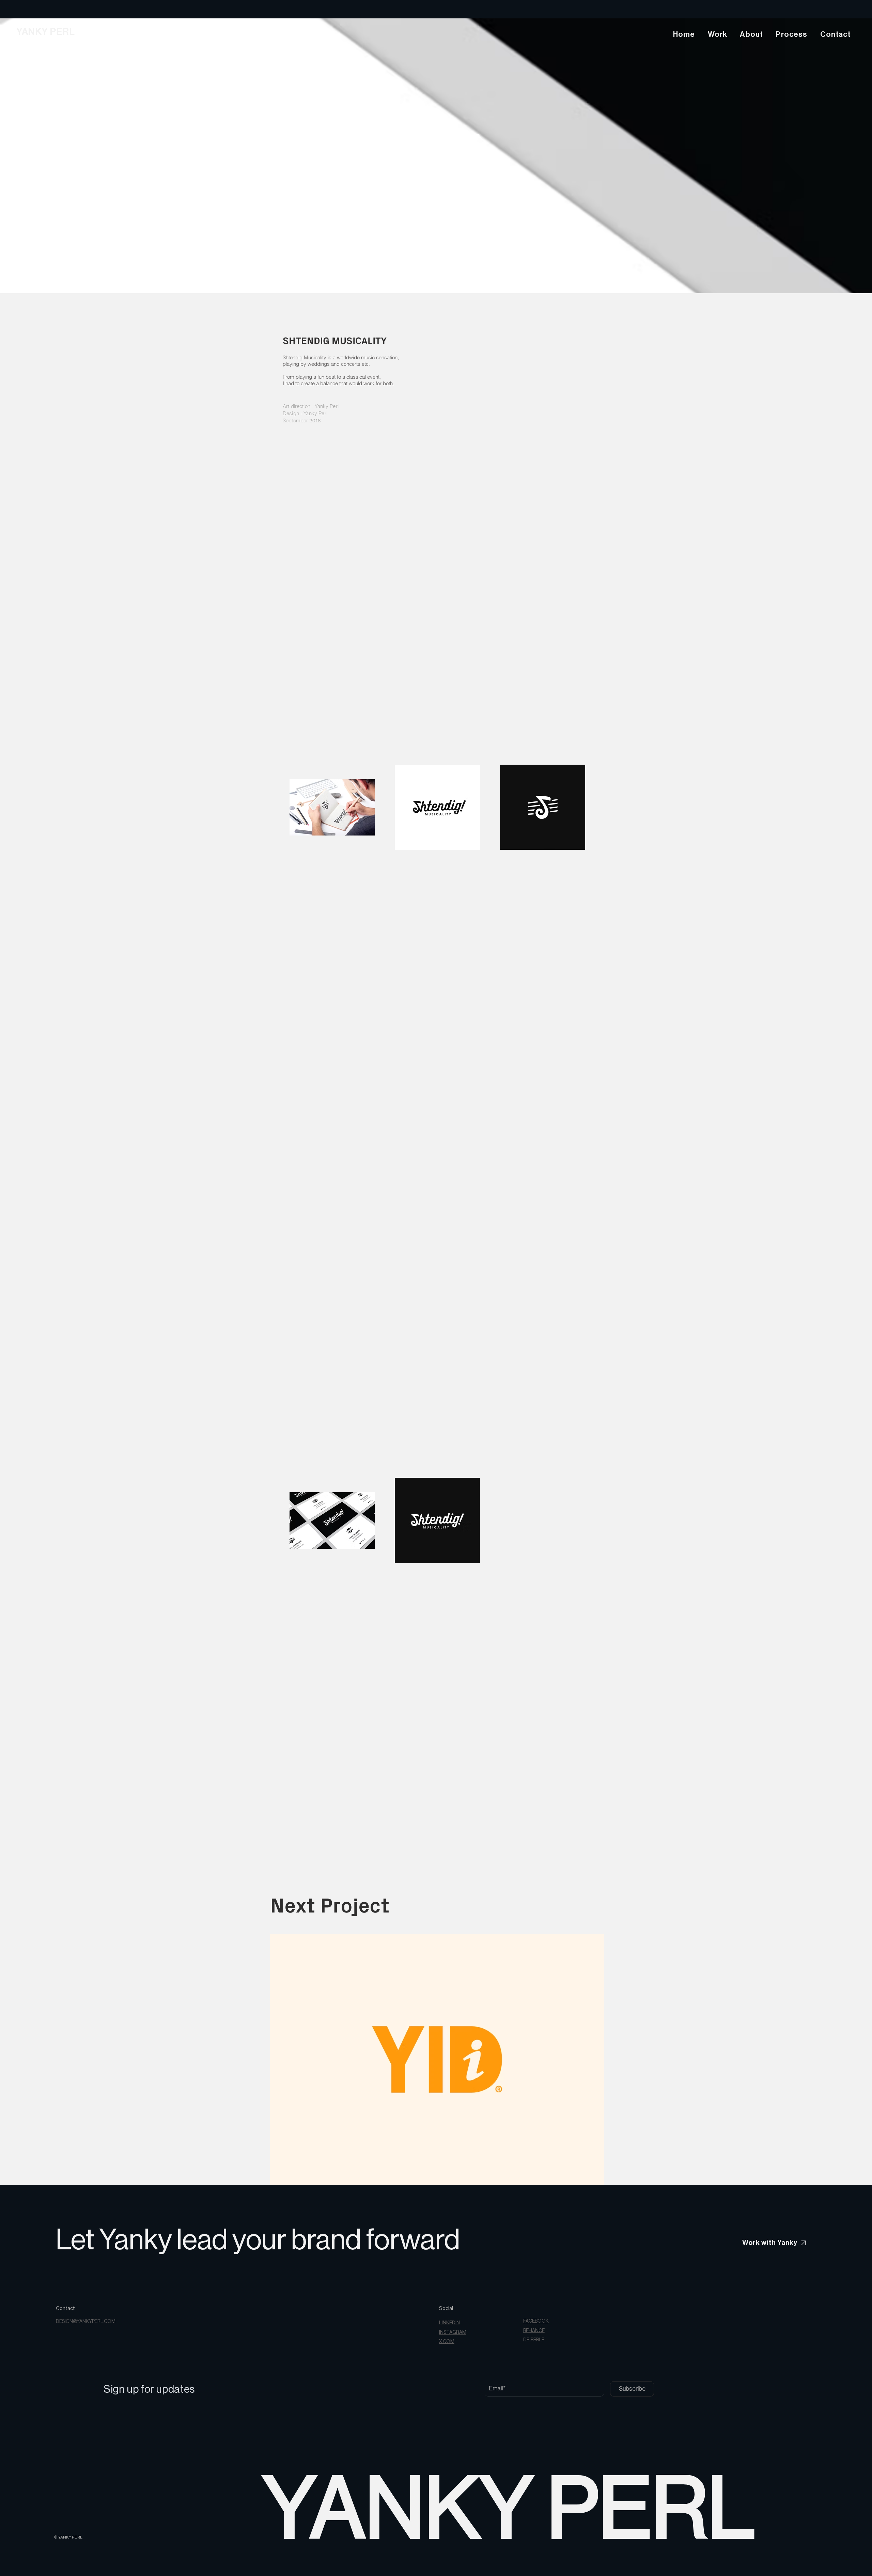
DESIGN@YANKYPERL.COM (86, 2322)
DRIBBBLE (534, 2340)
